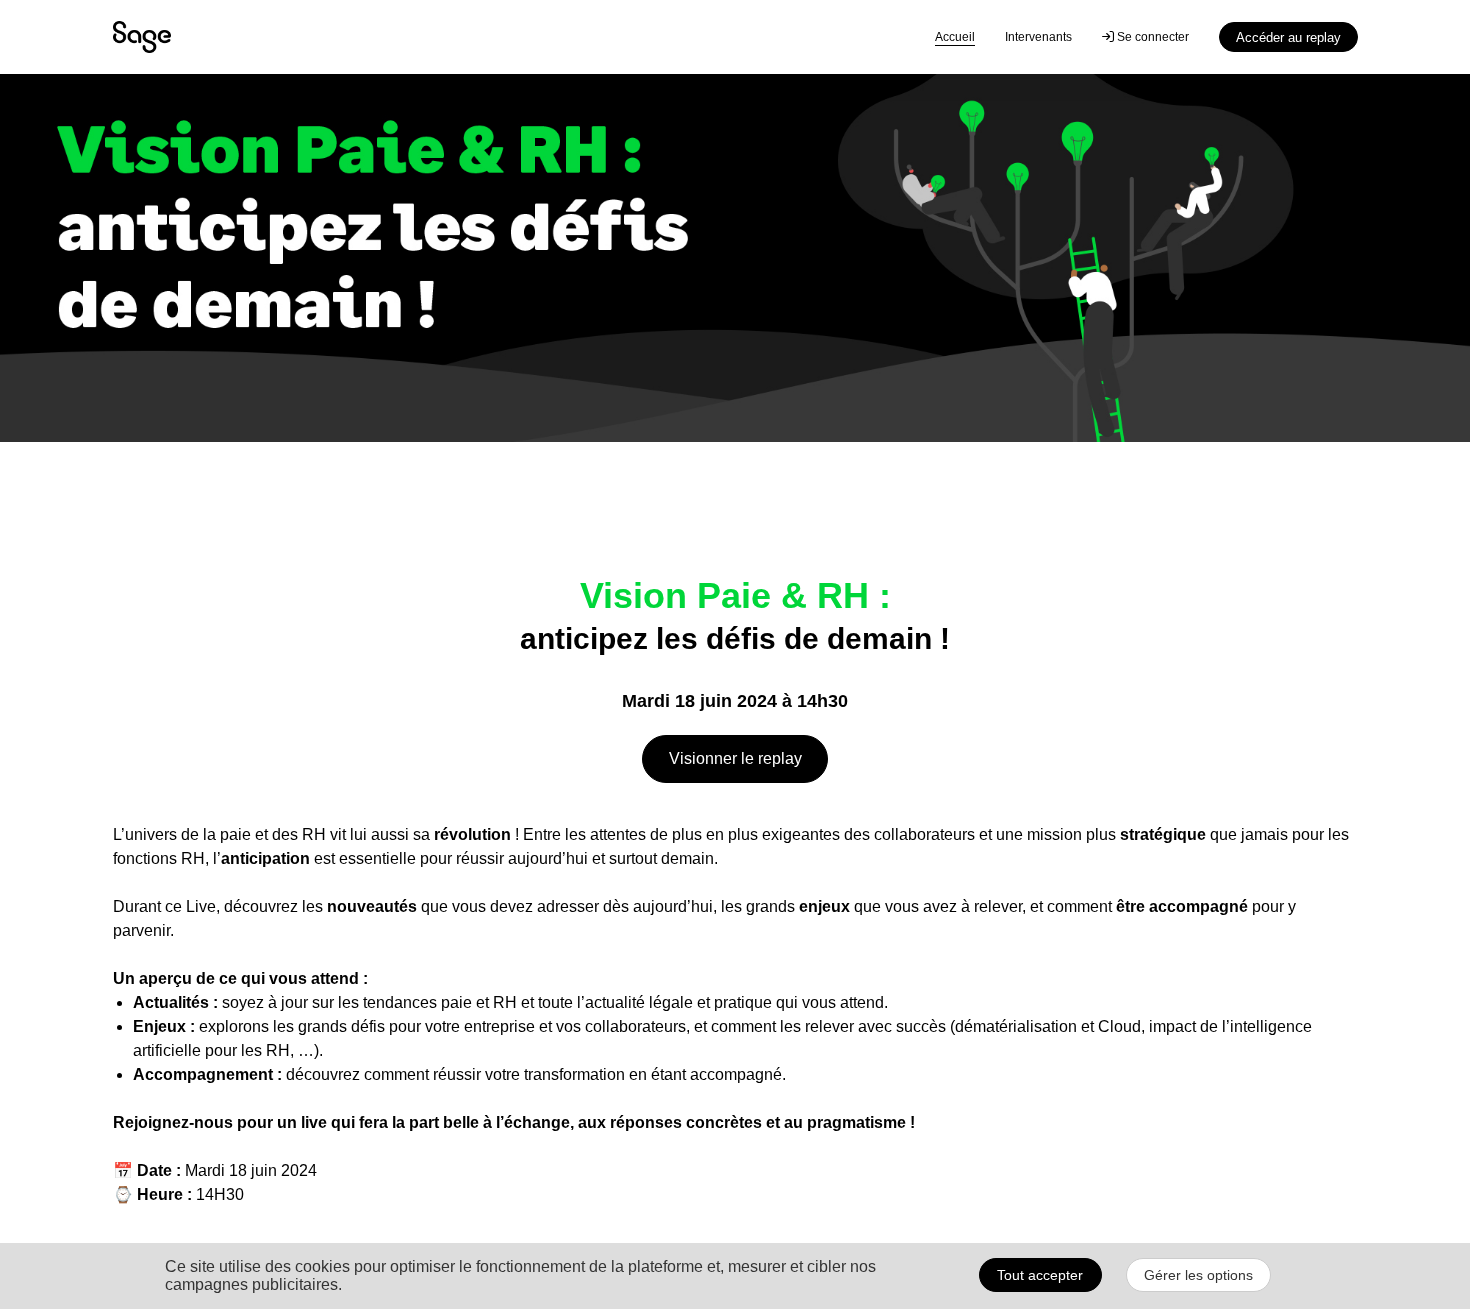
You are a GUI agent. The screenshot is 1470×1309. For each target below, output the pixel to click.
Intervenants (1038, 37)
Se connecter (1151, 37)
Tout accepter (1040, 1275)
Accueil (955, 37)
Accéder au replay (1288, 37)
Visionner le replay (735, 758)
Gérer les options (1198, 1275)
